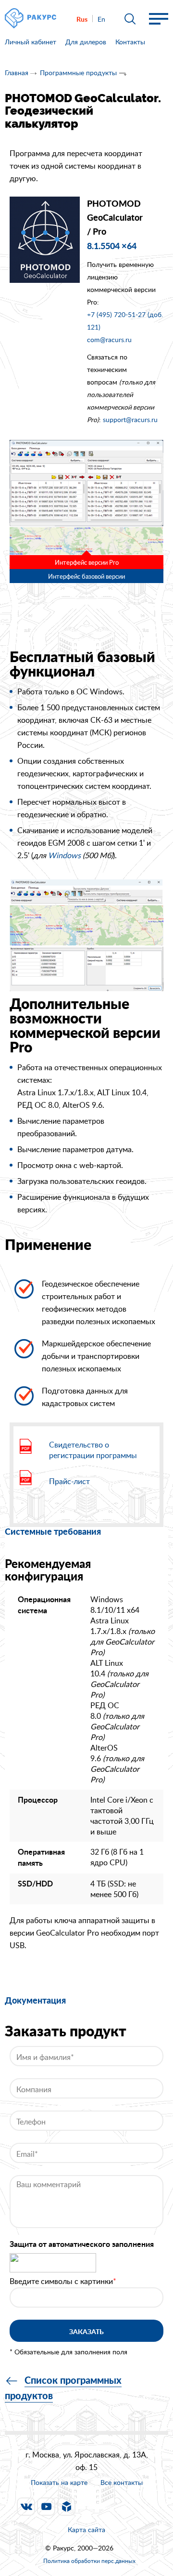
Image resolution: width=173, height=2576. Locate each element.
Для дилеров (86, 42)
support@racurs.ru (130, 419)
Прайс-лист (69, 1481)
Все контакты (122, 2483)
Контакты (130, 42)
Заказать (86, 2331)
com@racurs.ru (109, 339)
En (101, 19)
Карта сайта (86, 2530)
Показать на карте (59, 2482)
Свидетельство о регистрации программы (93, 1450)
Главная (17, 73)
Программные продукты (78, 73)
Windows (64, 855)
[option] (86, 497)
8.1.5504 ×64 (112, 246)
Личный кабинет (31, 42)
